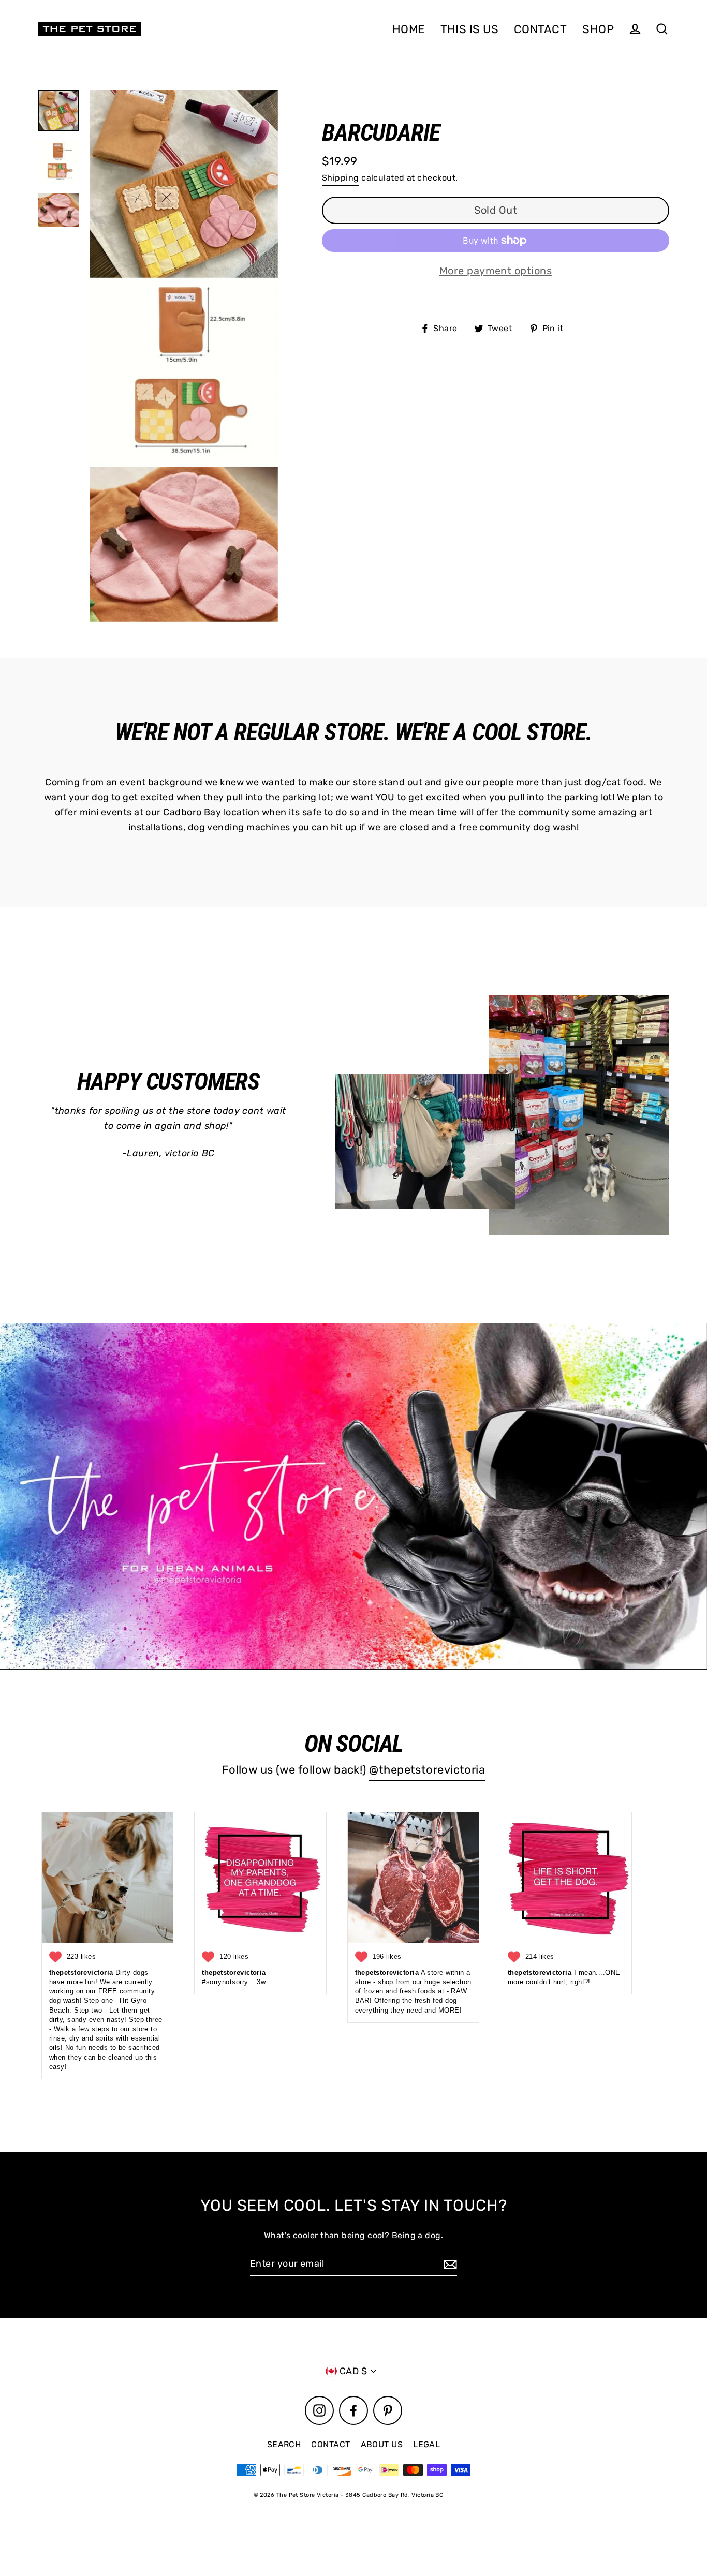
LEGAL (426, 2444)
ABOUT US (382, 2444)
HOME (409, 29)
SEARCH (284, 2444)
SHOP (598, 29)
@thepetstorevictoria (427, 1769)
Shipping (341, 178)
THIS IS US (470, 29)
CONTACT (540, 29)
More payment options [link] (496, 271)
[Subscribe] (449, 2264)
